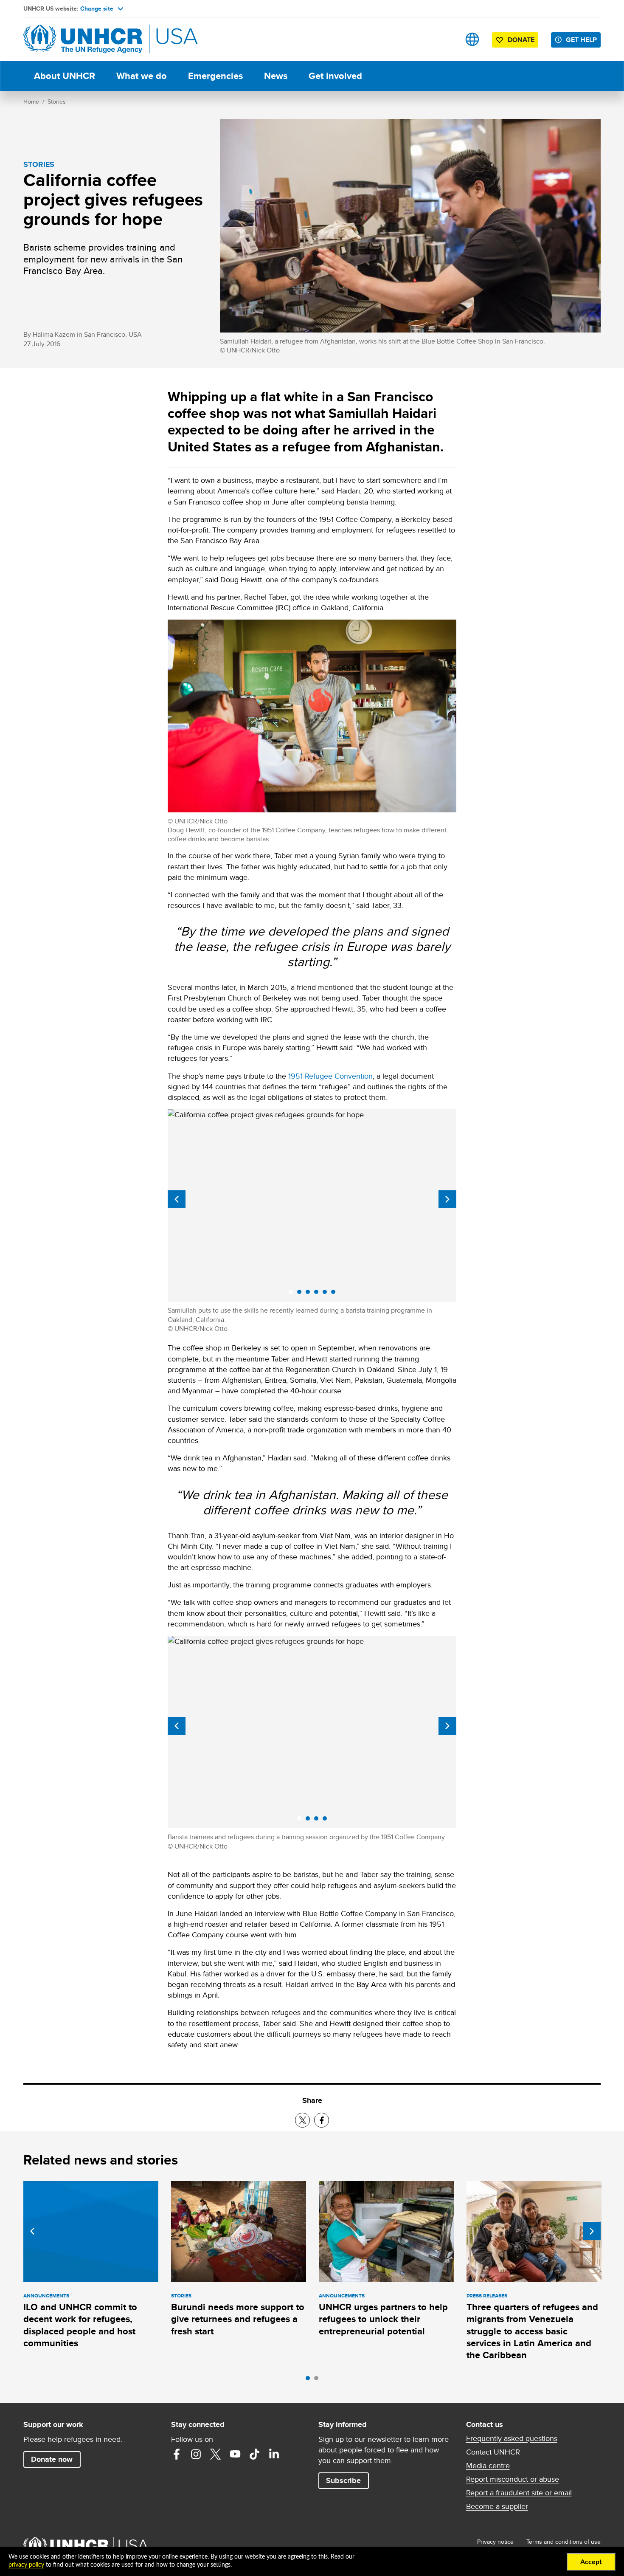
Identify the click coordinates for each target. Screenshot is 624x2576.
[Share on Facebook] (322, 2120)
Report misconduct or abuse (513, 2479)
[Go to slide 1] (310, 2380)
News (276, 76)
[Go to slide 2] (318, 2380)
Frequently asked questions (512, 2438)
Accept (591, 2562)
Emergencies (215, 76)
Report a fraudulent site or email (519, 2493)
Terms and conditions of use (564, 2542)
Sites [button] (472, 39)
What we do (142, 76)
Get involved (335, 76)
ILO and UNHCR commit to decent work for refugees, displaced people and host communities (80, 2325)
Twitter (216, 2454)
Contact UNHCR (493, 2452)
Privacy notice (495, 2542)
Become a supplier (497, 2506)
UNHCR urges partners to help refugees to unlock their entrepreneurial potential (383, 2319)
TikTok (255, 2454)
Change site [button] (97, 8)
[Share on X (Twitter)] (302, 2120)
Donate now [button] (52, 2459)
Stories (57, 101)
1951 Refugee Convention (330, 1076)
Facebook (177, 2454)
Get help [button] (581, 40)
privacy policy (26, 2565)
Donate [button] (521, 40)
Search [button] (446, 39)
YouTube (235, 2454)
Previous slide (177, 1199)
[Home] (83, 39)
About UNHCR (65, 76)
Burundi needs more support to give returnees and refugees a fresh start (238, 2319)
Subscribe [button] (343, 2480)
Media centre (488, 2466)
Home (31, 101)
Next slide (447, 1199)
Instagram (196, 2454)
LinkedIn (274, 2454)
